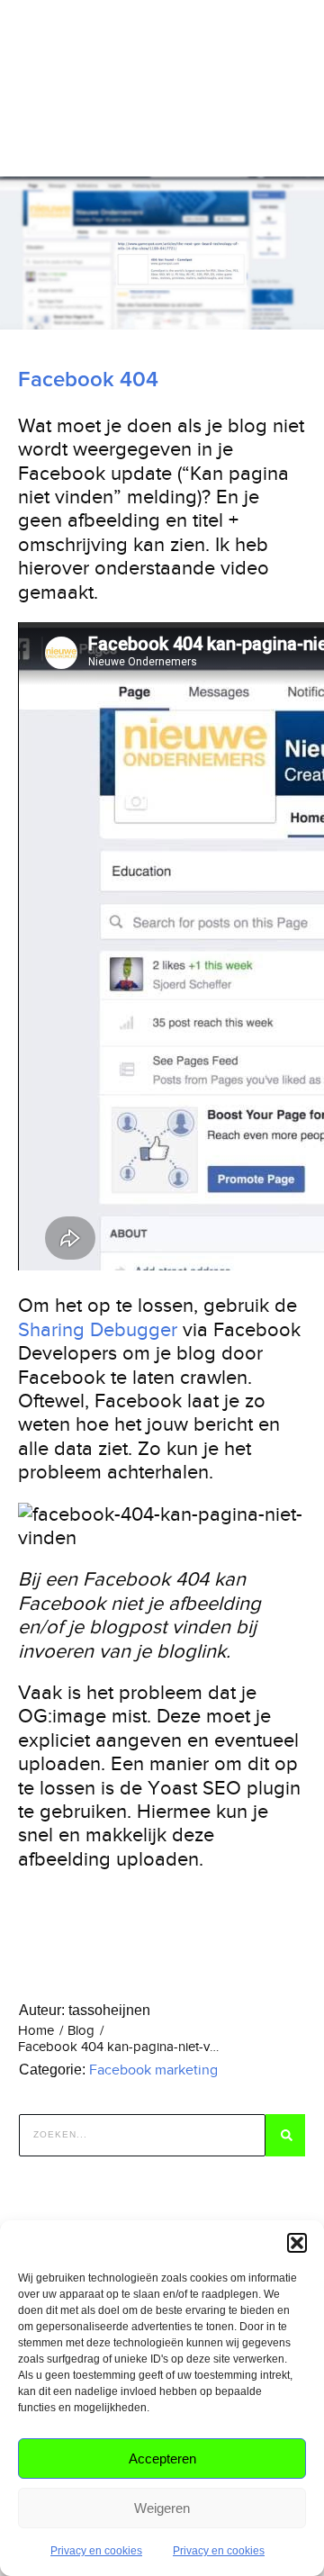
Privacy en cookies (96, 2551)
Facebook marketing (153, 2070)
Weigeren (162, 2508)
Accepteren (162, 2458)
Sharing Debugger (98, 1329)
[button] (297, 2243)
